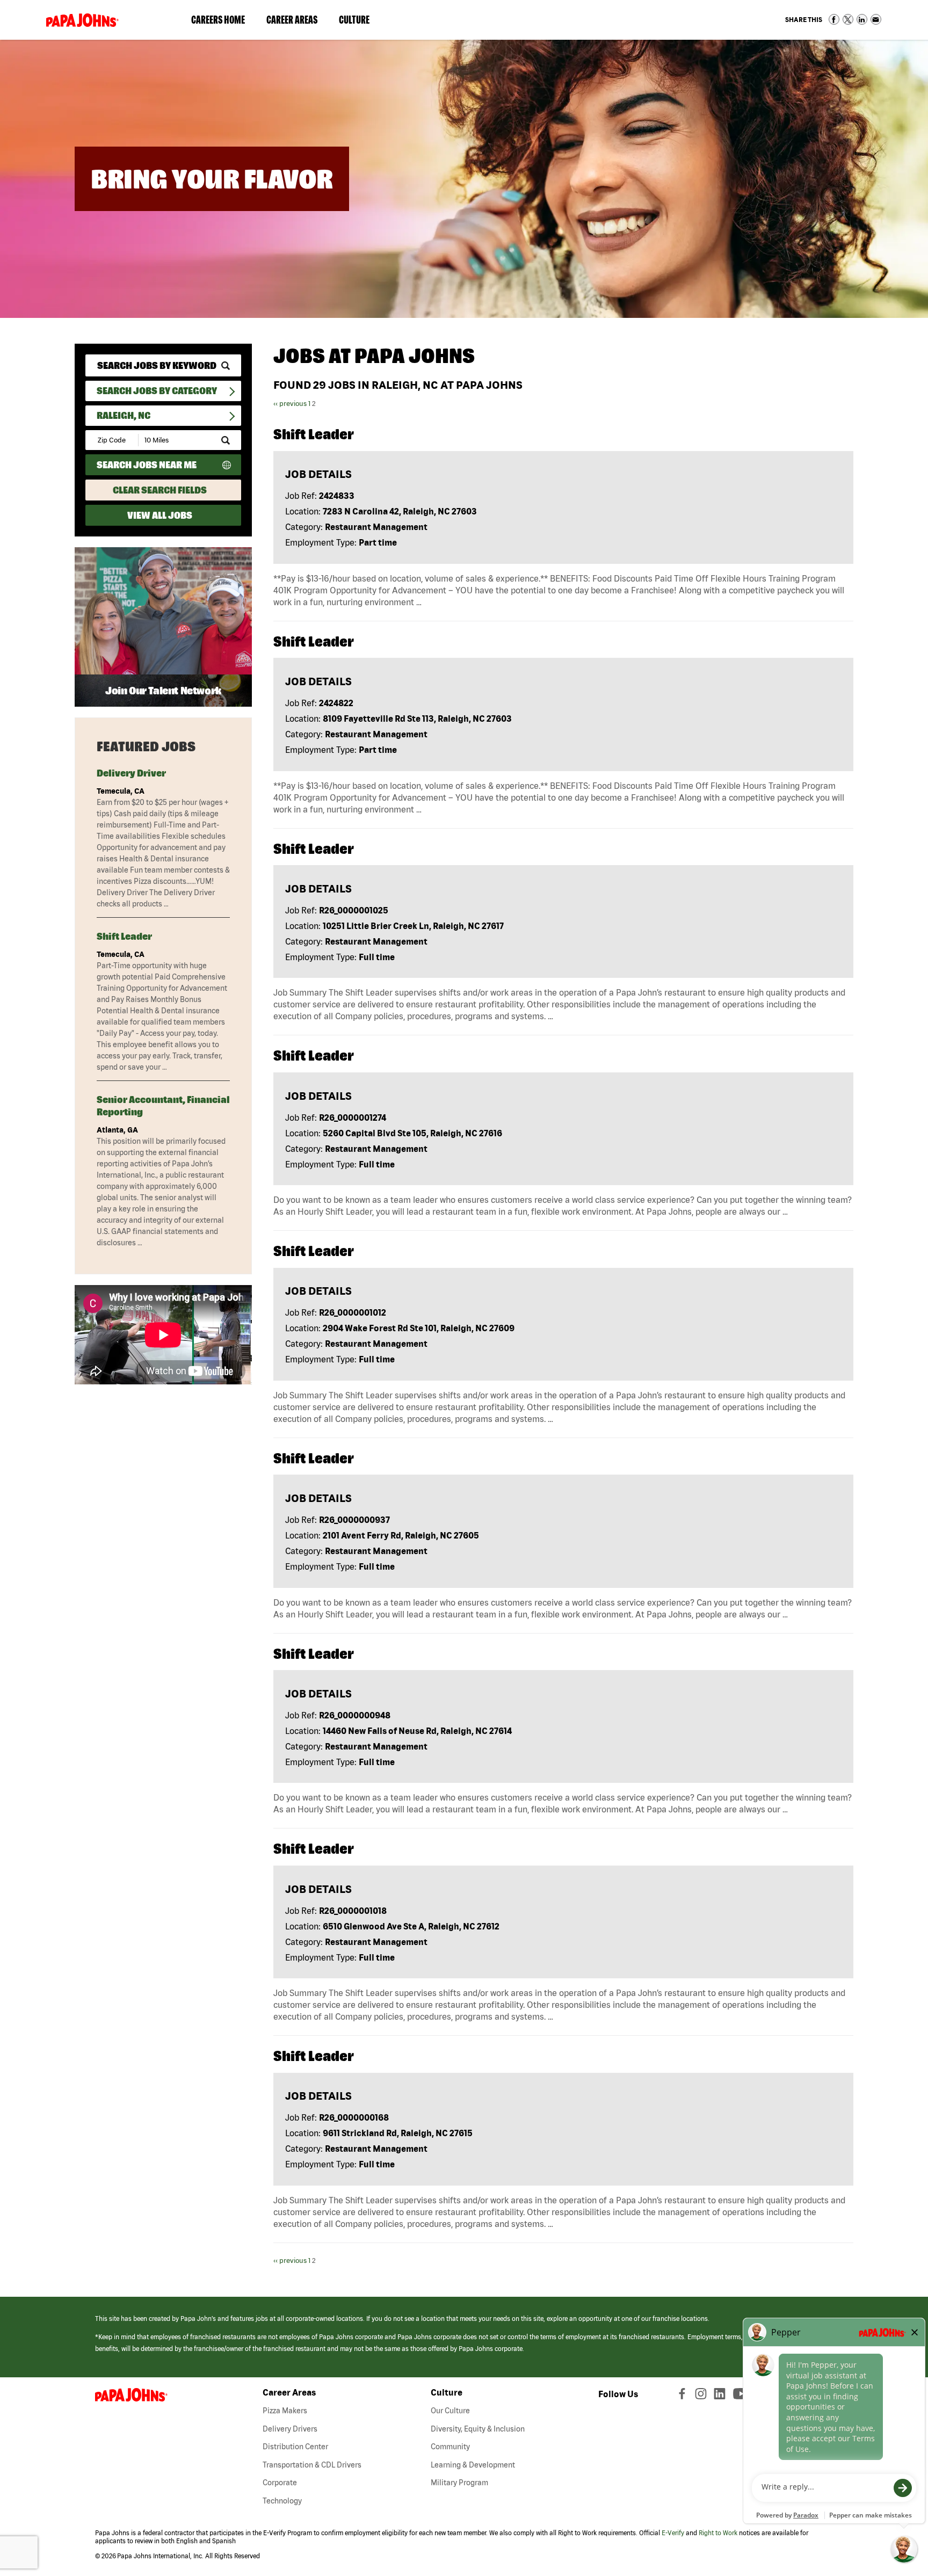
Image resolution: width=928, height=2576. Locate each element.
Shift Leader (124, 936)
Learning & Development (473, 2465)
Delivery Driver (131, 773)
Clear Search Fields (160, 490)
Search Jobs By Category (157, 391)
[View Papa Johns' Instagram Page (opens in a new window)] (702, 2396)
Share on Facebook (834, 19)
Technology (282, 2501)
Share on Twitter (848, 19)
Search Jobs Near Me (147, 465)
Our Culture (450, 2411)
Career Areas (297, 22)
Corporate (280, 2483)
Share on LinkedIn (862, 19)
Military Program (459, 2483)
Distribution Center (295, 2447)
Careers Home (218, 20)
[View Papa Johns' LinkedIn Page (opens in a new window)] (722, 2396)
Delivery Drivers (290, 2429)
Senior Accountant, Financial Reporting (163, 1106)
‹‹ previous (290, 404)
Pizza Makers (285, 2411)
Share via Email (876, 19)
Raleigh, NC (124, 415)
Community (450, 2447)
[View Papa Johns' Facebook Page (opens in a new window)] (683, 2396)
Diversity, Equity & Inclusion (478, 2429)
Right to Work (718, 2533)
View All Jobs (160, 515)
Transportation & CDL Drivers (312, 2465)
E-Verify (673, 2533)
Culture (360, 22)
